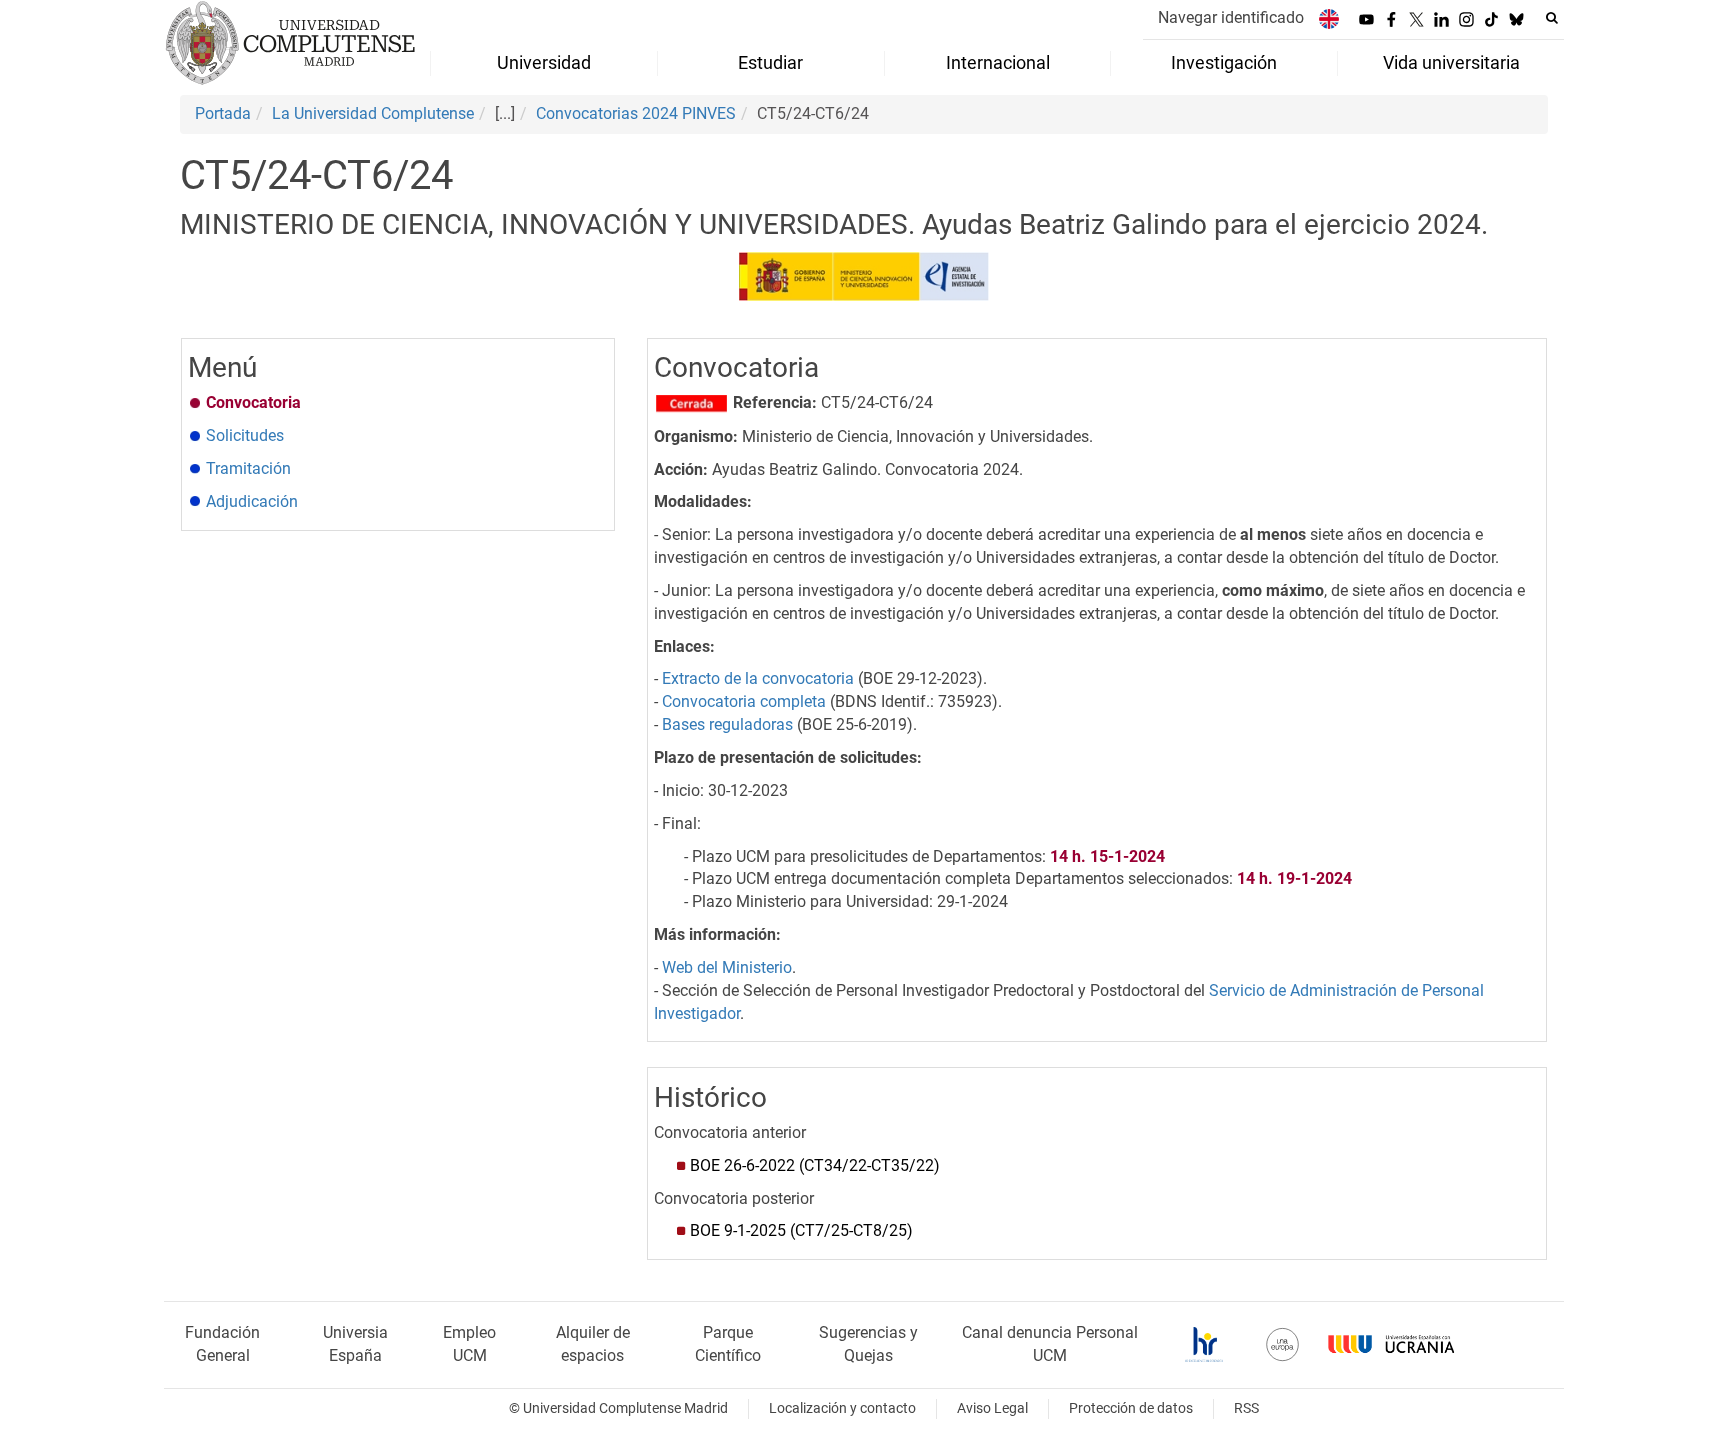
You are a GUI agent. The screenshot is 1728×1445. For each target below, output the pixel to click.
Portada (223, 113)
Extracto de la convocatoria (758, 678)
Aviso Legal (992, 1408)
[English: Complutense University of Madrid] (1329, 18)
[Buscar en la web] (1552, 18)
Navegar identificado (1231, 17)
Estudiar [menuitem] (770, 63)
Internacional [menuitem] (998, 63)
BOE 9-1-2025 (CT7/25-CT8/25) (801, 1230)
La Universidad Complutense (373, 113)
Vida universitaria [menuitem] (1451, 63)
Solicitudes (245, 435)
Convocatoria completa (744, 701)
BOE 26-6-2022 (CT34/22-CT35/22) (815, 1165)
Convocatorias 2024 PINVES (636, 113)
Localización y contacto (842, 1408)
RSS (1246, 1408)
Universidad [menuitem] (544, 63)
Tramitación (248, 468)
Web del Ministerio (727, 967)
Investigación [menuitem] (1224, 63)
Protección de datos (1131, 1408)
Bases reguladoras (725, 724)
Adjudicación (252, 501)
